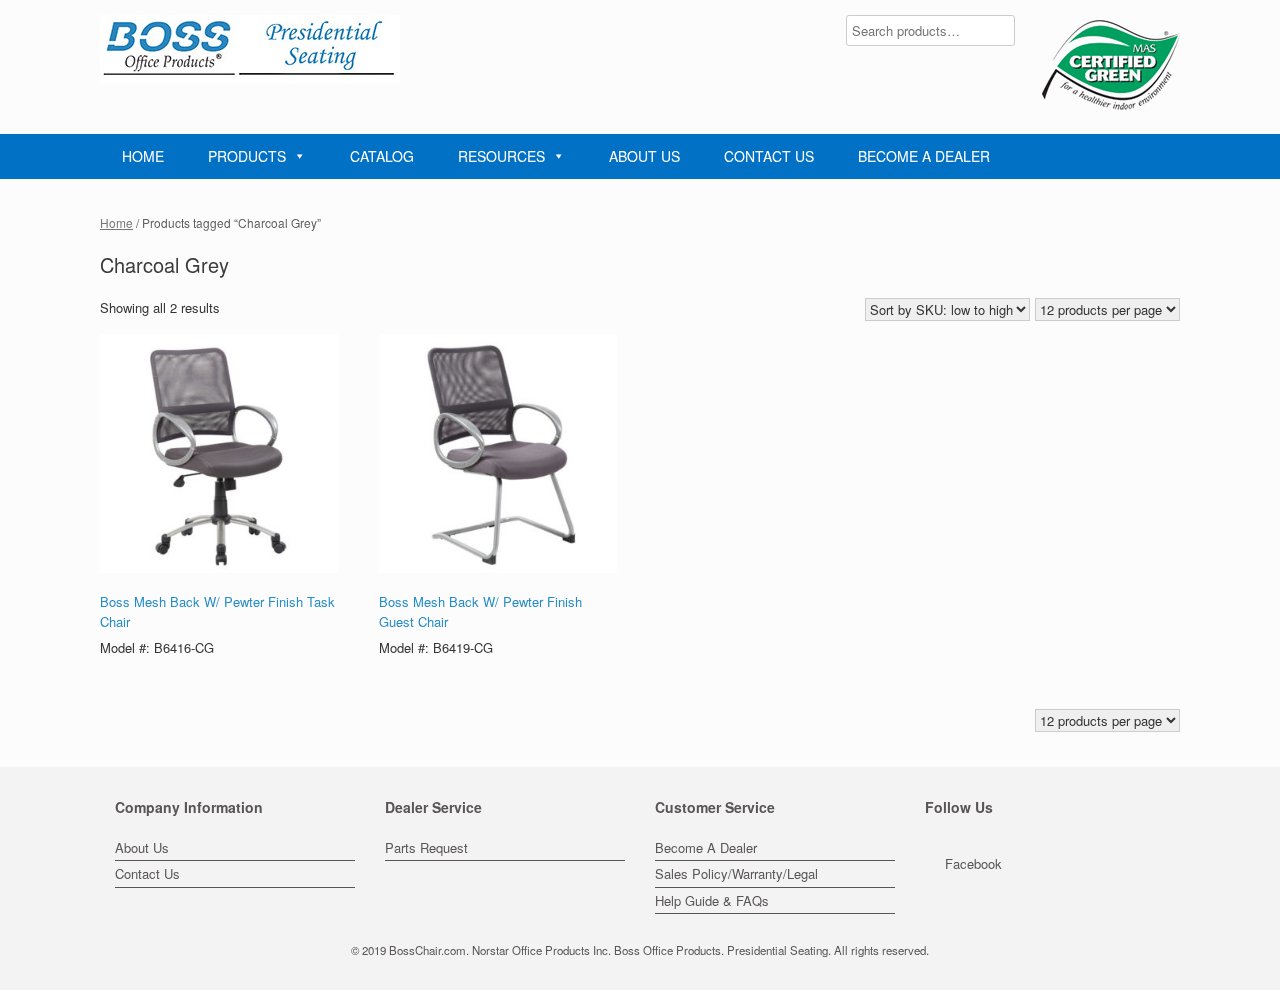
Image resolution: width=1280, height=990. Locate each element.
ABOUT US (644, 156)
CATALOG (382, 156)
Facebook (973, 863)
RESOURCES (501, 156)
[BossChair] (250, 49)
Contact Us (147, 873)
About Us (142, 847)
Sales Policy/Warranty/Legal (736, 873)
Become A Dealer (706, 847)
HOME (143, 156)
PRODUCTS (247, 156)
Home (116, 222)
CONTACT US (769, 156)
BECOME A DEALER (924, 156)
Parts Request (426, 847)
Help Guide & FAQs (712, 900)
